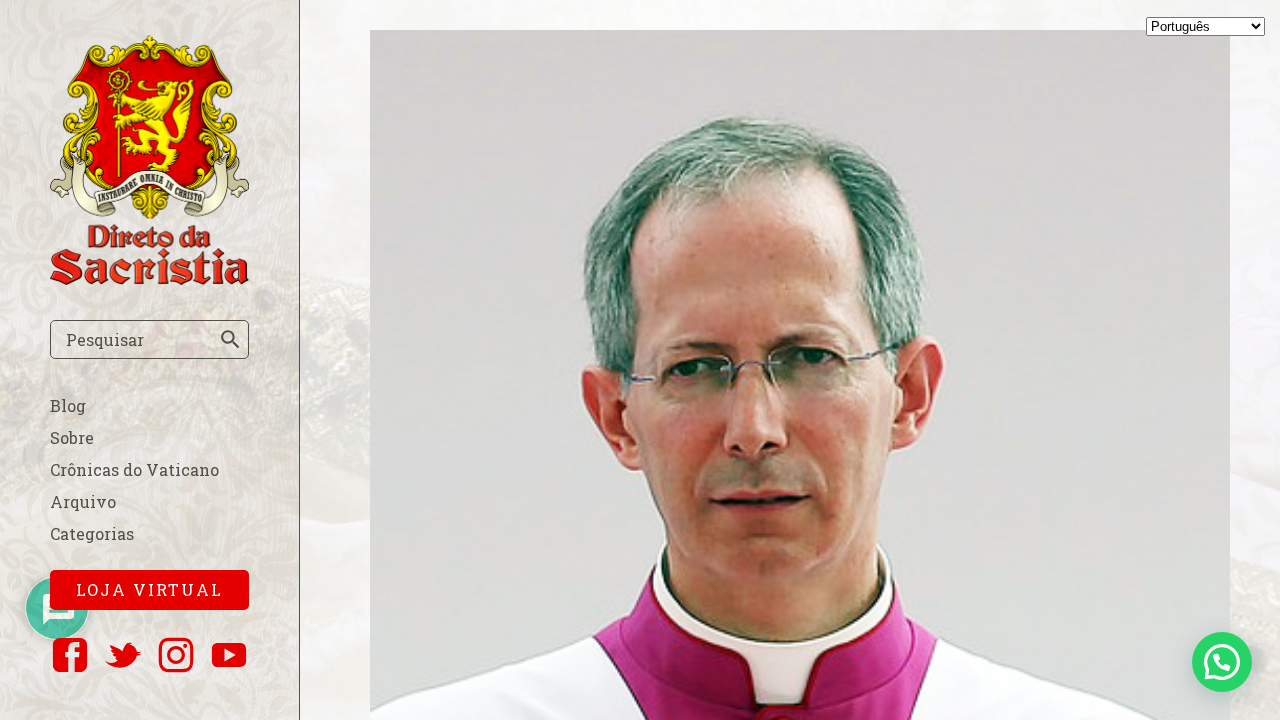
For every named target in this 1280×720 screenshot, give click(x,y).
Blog (68, 405)
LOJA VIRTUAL (149, 589)
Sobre (72, 437)
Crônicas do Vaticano (134, 469)
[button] (1222, 662)
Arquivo (83, 501)
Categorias (92, 533)
